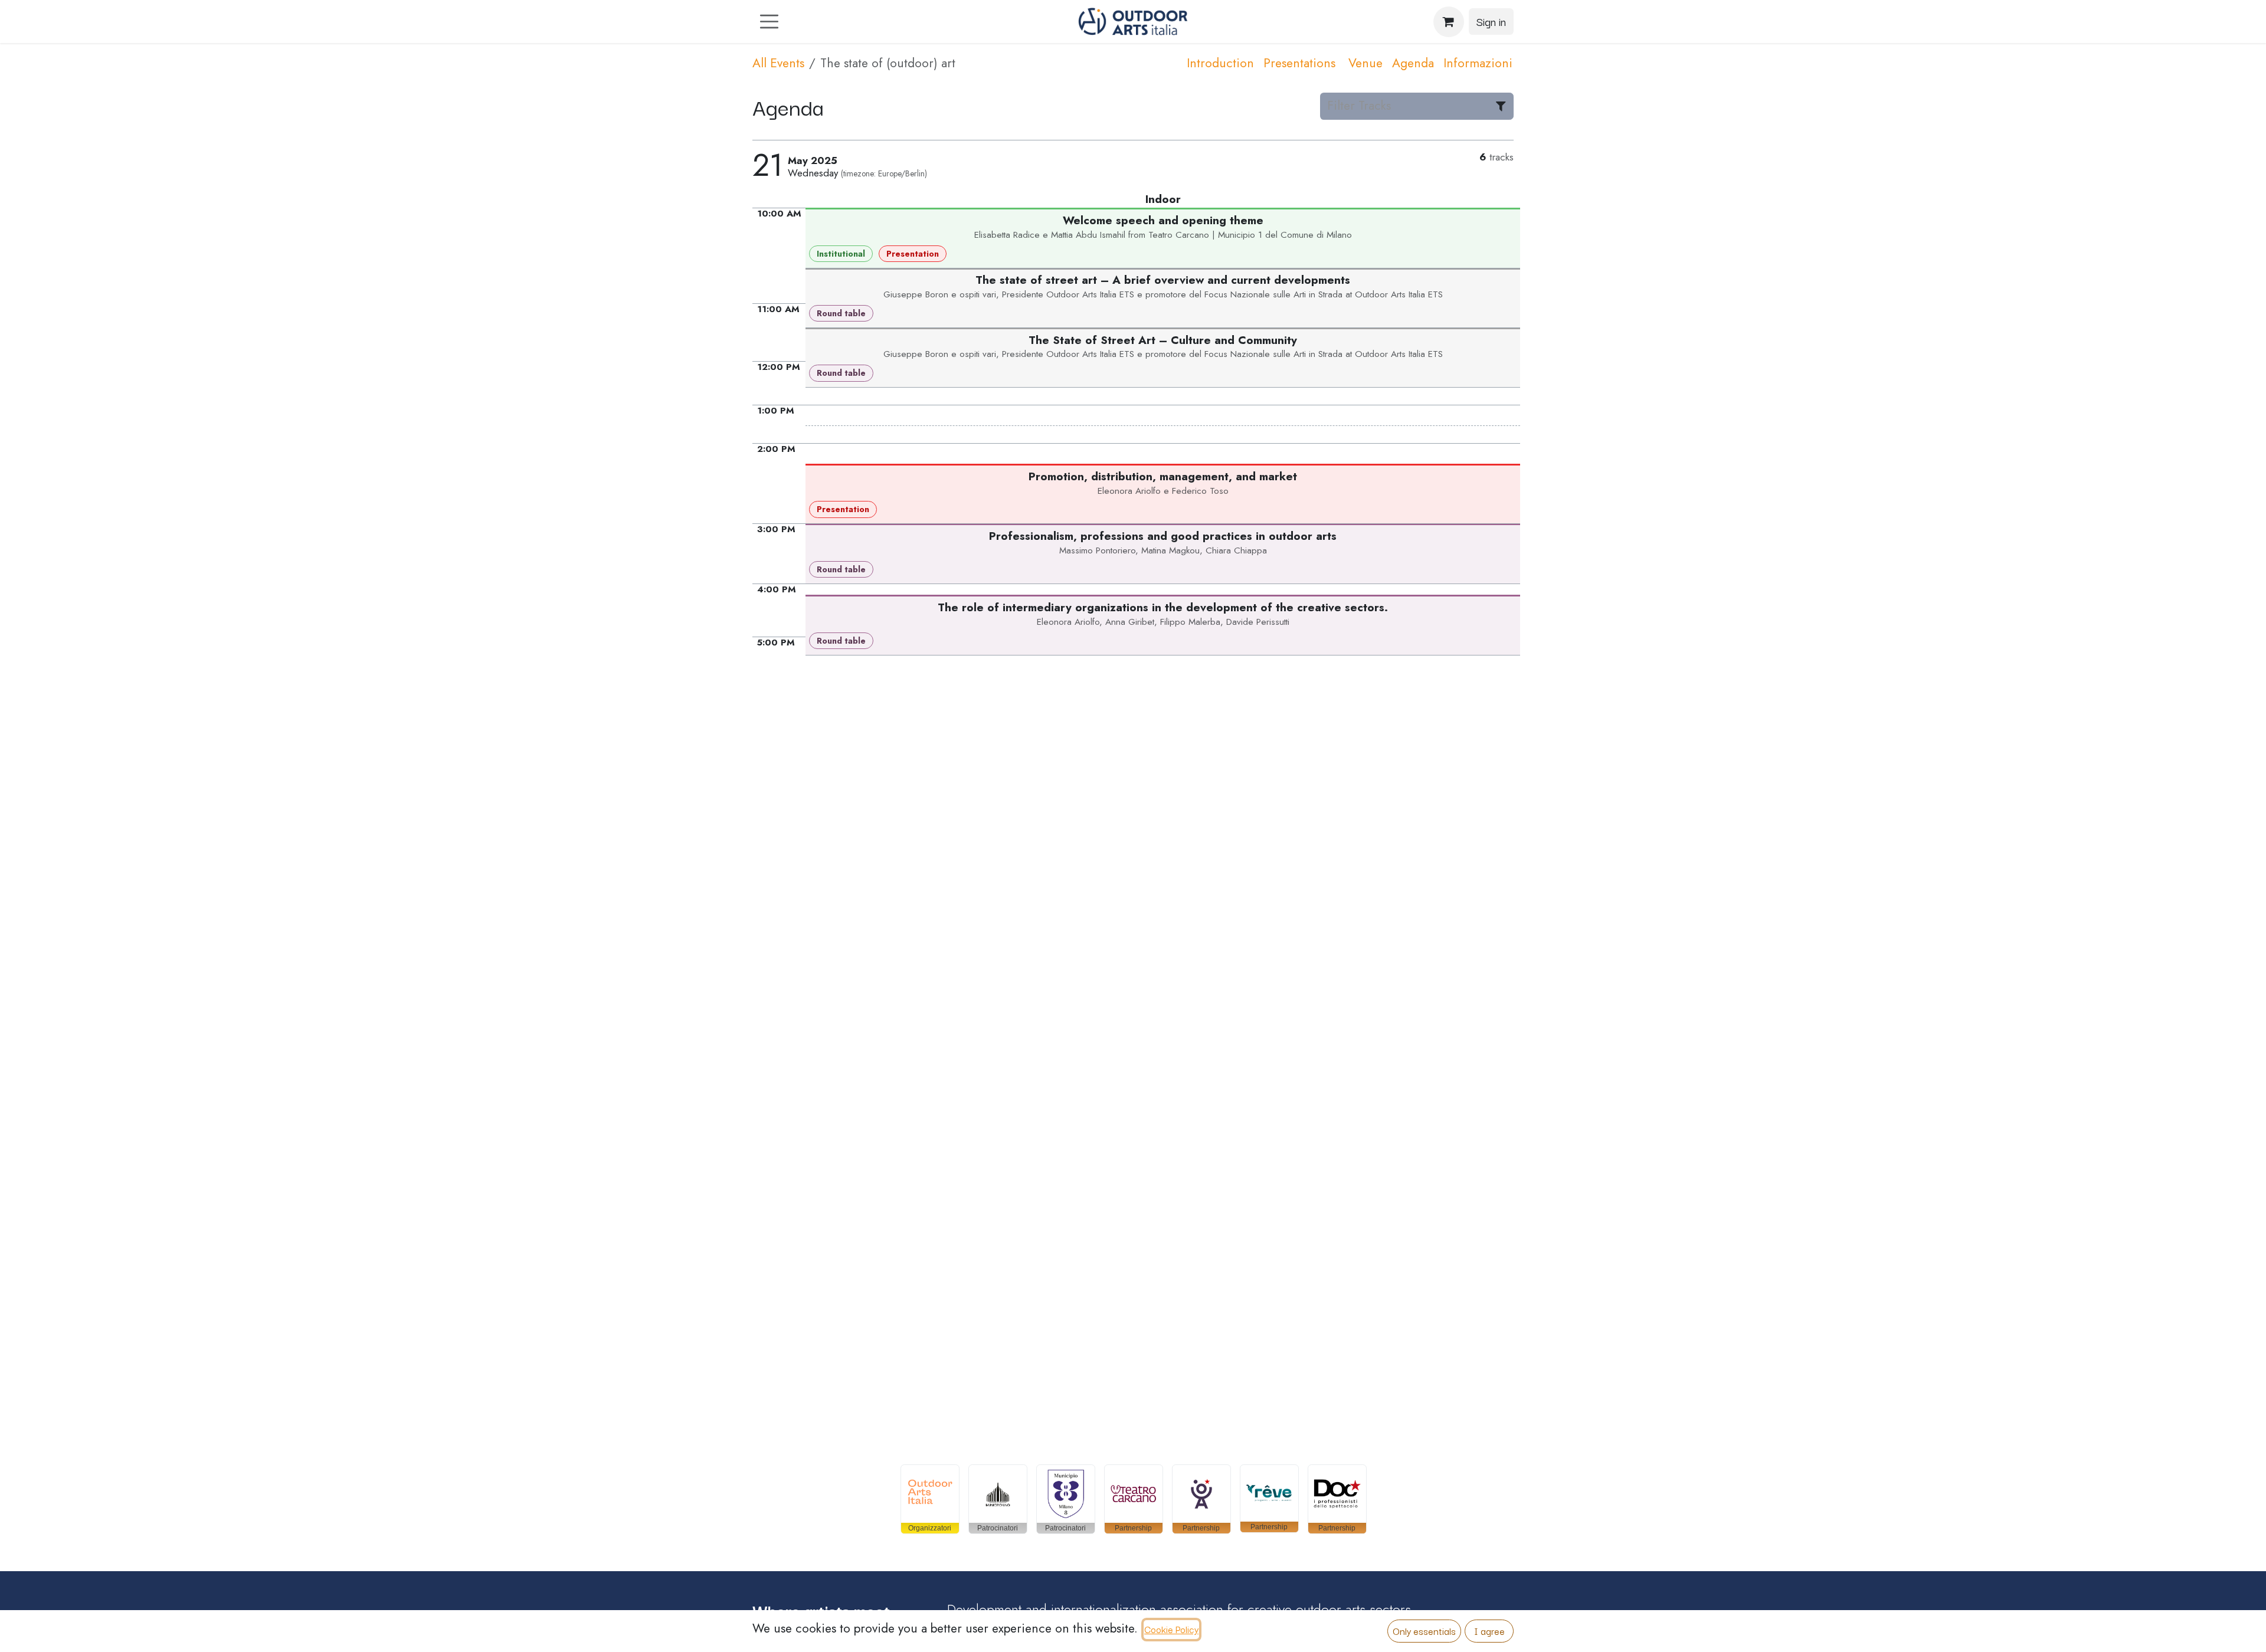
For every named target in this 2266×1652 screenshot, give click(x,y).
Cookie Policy (1171, 1629)
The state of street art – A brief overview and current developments (1163, 280)
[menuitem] (1220, 64)
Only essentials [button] (1424, 1631)
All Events (778, 63)
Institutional (841, 254)
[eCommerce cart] (1449, 22)
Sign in (1491, 21)
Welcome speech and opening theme (1163, 220)
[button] (930, 1499)
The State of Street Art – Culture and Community (1163, 340)
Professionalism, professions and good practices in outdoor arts (1163, 536)
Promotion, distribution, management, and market (1163, 476)
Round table (841, 313)
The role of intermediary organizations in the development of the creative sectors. (1163, 607)
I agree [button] (1489, 1631)
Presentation (913, 254)
